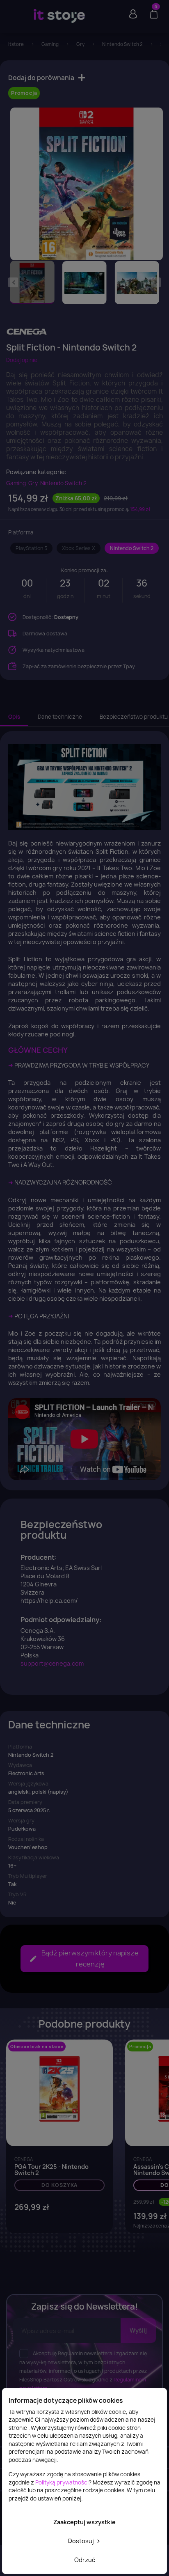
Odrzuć (85, 2560)
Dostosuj (82, 2541)
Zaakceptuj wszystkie (84, 2522)
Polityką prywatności (62, 2482)
